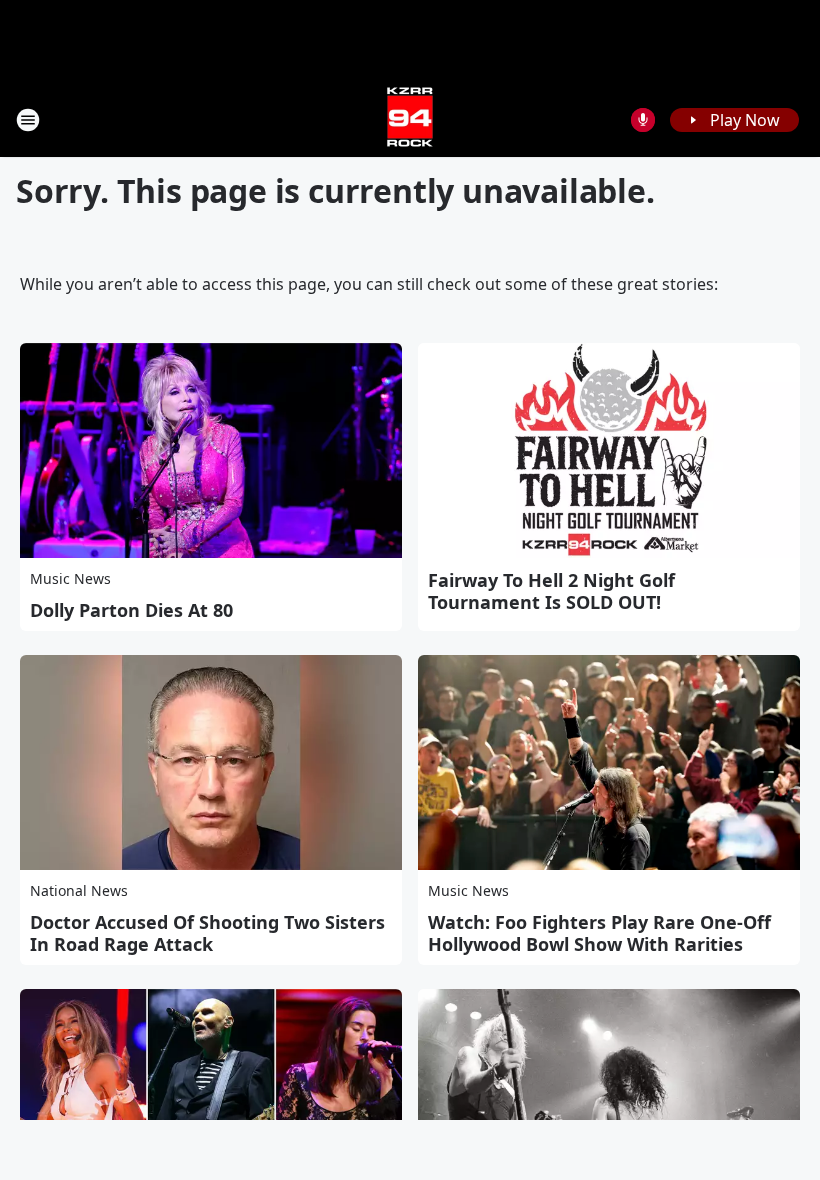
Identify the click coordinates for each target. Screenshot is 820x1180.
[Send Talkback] (643, 120)
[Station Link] (410, 119)
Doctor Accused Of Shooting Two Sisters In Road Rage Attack (207, 933)
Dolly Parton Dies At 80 (131, 610)
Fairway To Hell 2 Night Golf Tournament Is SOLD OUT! (551, 591)
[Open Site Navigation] (28, 120)
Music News (70, 578)
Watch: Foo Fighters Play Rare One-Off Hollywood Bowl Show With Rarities (599, 933)
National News (79, 890)
